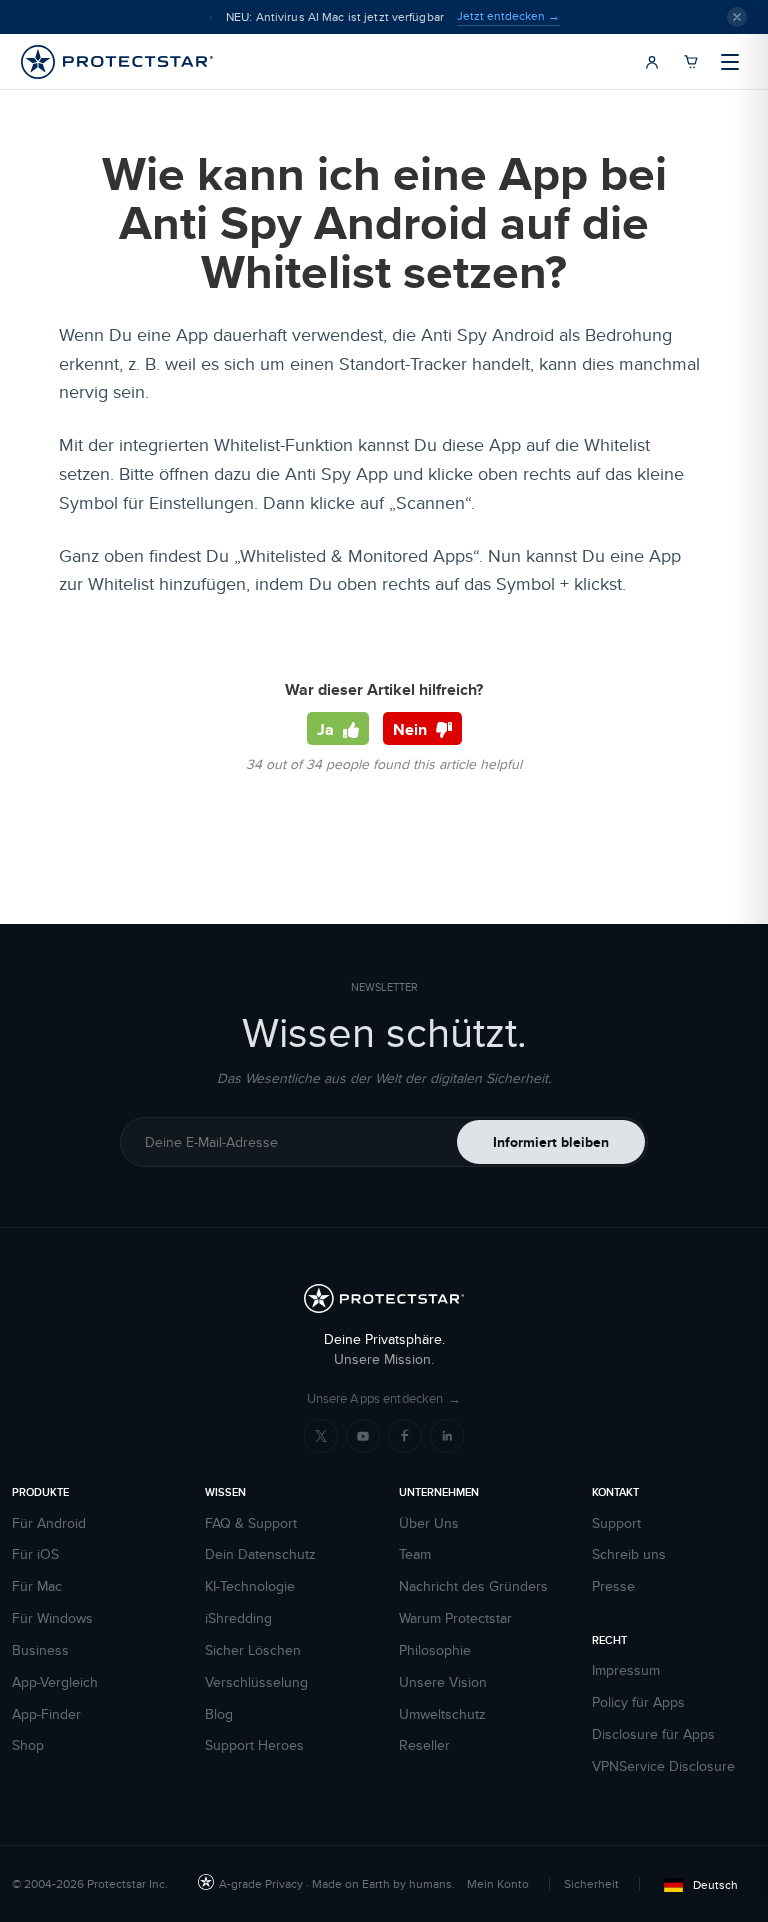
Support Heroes (254, 1745)
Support (616, 1523)
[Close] (737, 17)
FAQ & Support (251, 1523)
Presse (613, 1586)
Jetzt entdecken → (508, 16)
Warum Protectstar (455, 1618)
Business (40, 1650)
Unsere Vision (443, 1682)
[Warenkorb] (691, 62)
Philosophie (435, 1650)
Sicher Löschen (253, 1650)
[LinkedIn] (447, 1436)
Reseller (424, 1745)
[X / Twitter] (321, 1436)
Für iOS (35, 1554)
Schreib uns (629, 1554)
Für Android (49, 1523)
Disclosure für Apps (653, 1734)
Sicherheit (591, 1883)
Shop (28, 1745)
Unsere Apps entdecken (384, 1399)
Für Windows (52, 1618)
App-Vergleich (55, 1682)
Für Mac (37, 1586)
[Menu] (730, 62)
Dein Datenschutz (260, 1554)
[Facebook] (405, 1436)
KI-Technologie (250, 1586)
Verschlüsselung (256, 1682)
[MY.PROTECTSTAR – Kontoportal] (652, 62)
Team (415, 1554)
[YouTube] (363, 1436)
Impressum (626, 1670)
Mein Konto (498, 1883)
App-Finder (46, 1714)
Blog (219, 1714)
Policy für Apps (638, 1702)
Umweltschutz (442, 1714)
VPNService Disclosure (663, 1766)
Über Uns (429, 1523)
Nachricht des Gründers (473, 1586)
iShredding (238, 1618)
